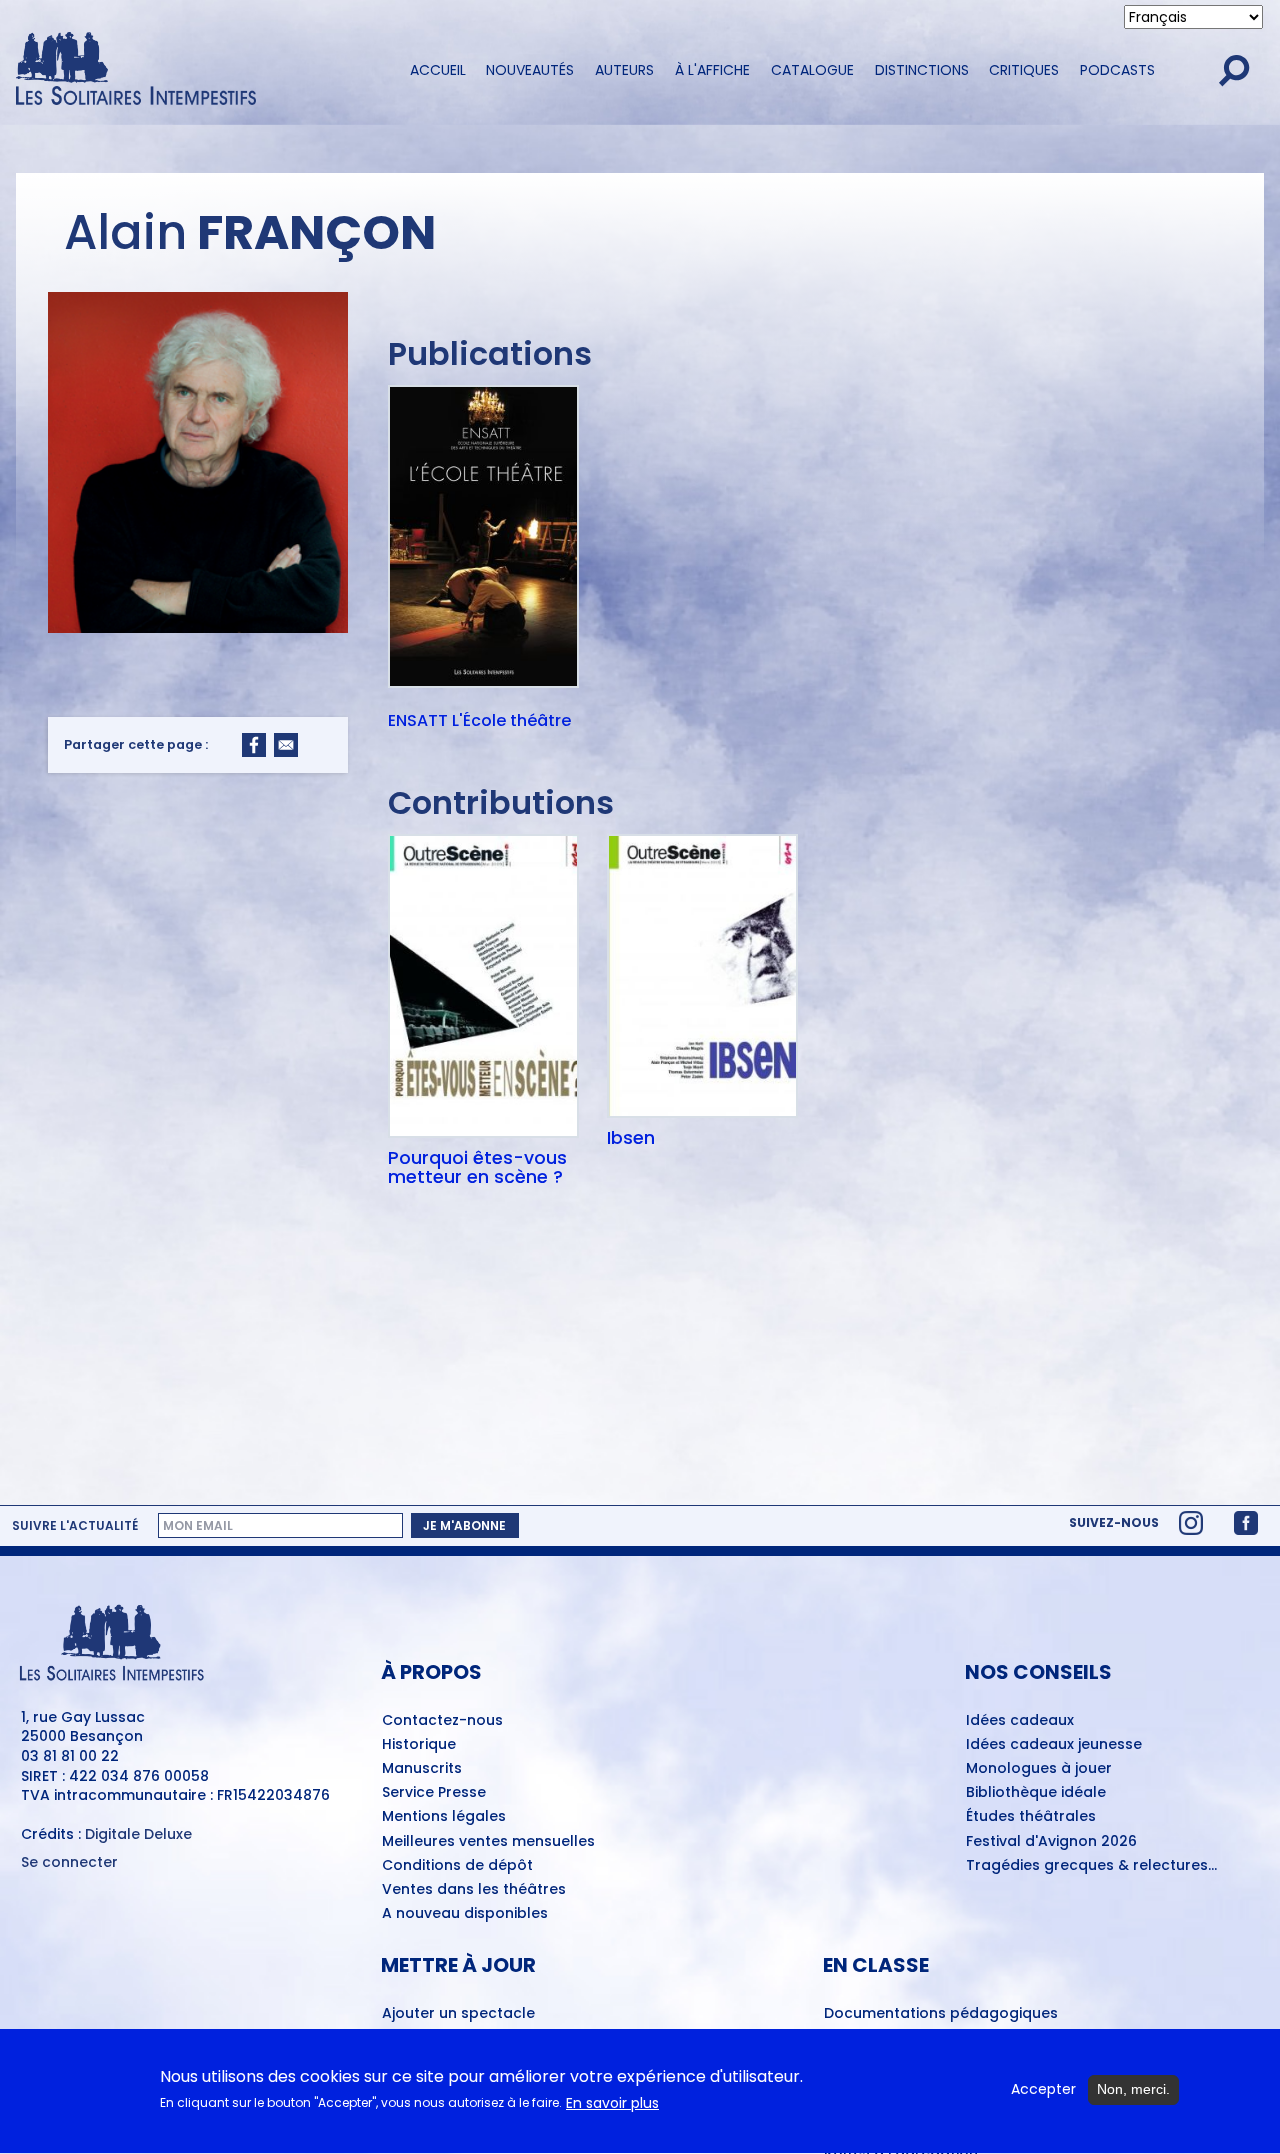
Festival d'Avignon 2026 (1051, 1842)
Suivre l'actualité (75, 1526)
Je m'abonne (464, 1525)
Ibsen (631, 1138)
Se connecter (69, 1862)
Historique (419, 1745)
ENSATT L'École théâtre (479, 722)
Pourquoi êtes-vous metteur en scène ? (477, 1167)
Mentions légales (444, 1817)
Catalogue (812, 70)
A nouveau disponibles (465, 1914)
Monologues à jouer (1039, 1769)
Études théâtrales (1031, 1817)
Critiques (1024, 70)
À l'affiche (712, 70)
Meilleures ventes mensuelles (488, 1842)
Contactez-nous (442, 1721)
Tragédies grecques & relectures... (1091, 1866)
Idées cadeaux (1020, 1721)
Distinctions (922, 70)
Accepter (1043, 2089)
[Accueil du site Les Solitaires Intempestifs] (195, 70)
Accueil (438, 70)
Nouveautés (530, 70)
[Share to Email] (286, 745)
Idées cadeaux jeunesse (1054, 1745)
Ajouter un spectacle (458, 2014)
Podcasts (1117, 70)
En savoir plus (612, 2103)
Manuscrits (422, 1769)
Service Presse (434, 1793)
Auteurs (624, 70)
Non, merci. (1133, 2089)
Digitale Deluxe (138, 1834)
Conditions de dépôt (457, 1866)
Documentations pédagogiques (941, 2014)
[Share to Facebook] (254, 745)
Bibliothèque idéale (1036, 1793)
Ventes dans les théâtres (474, 1890)
